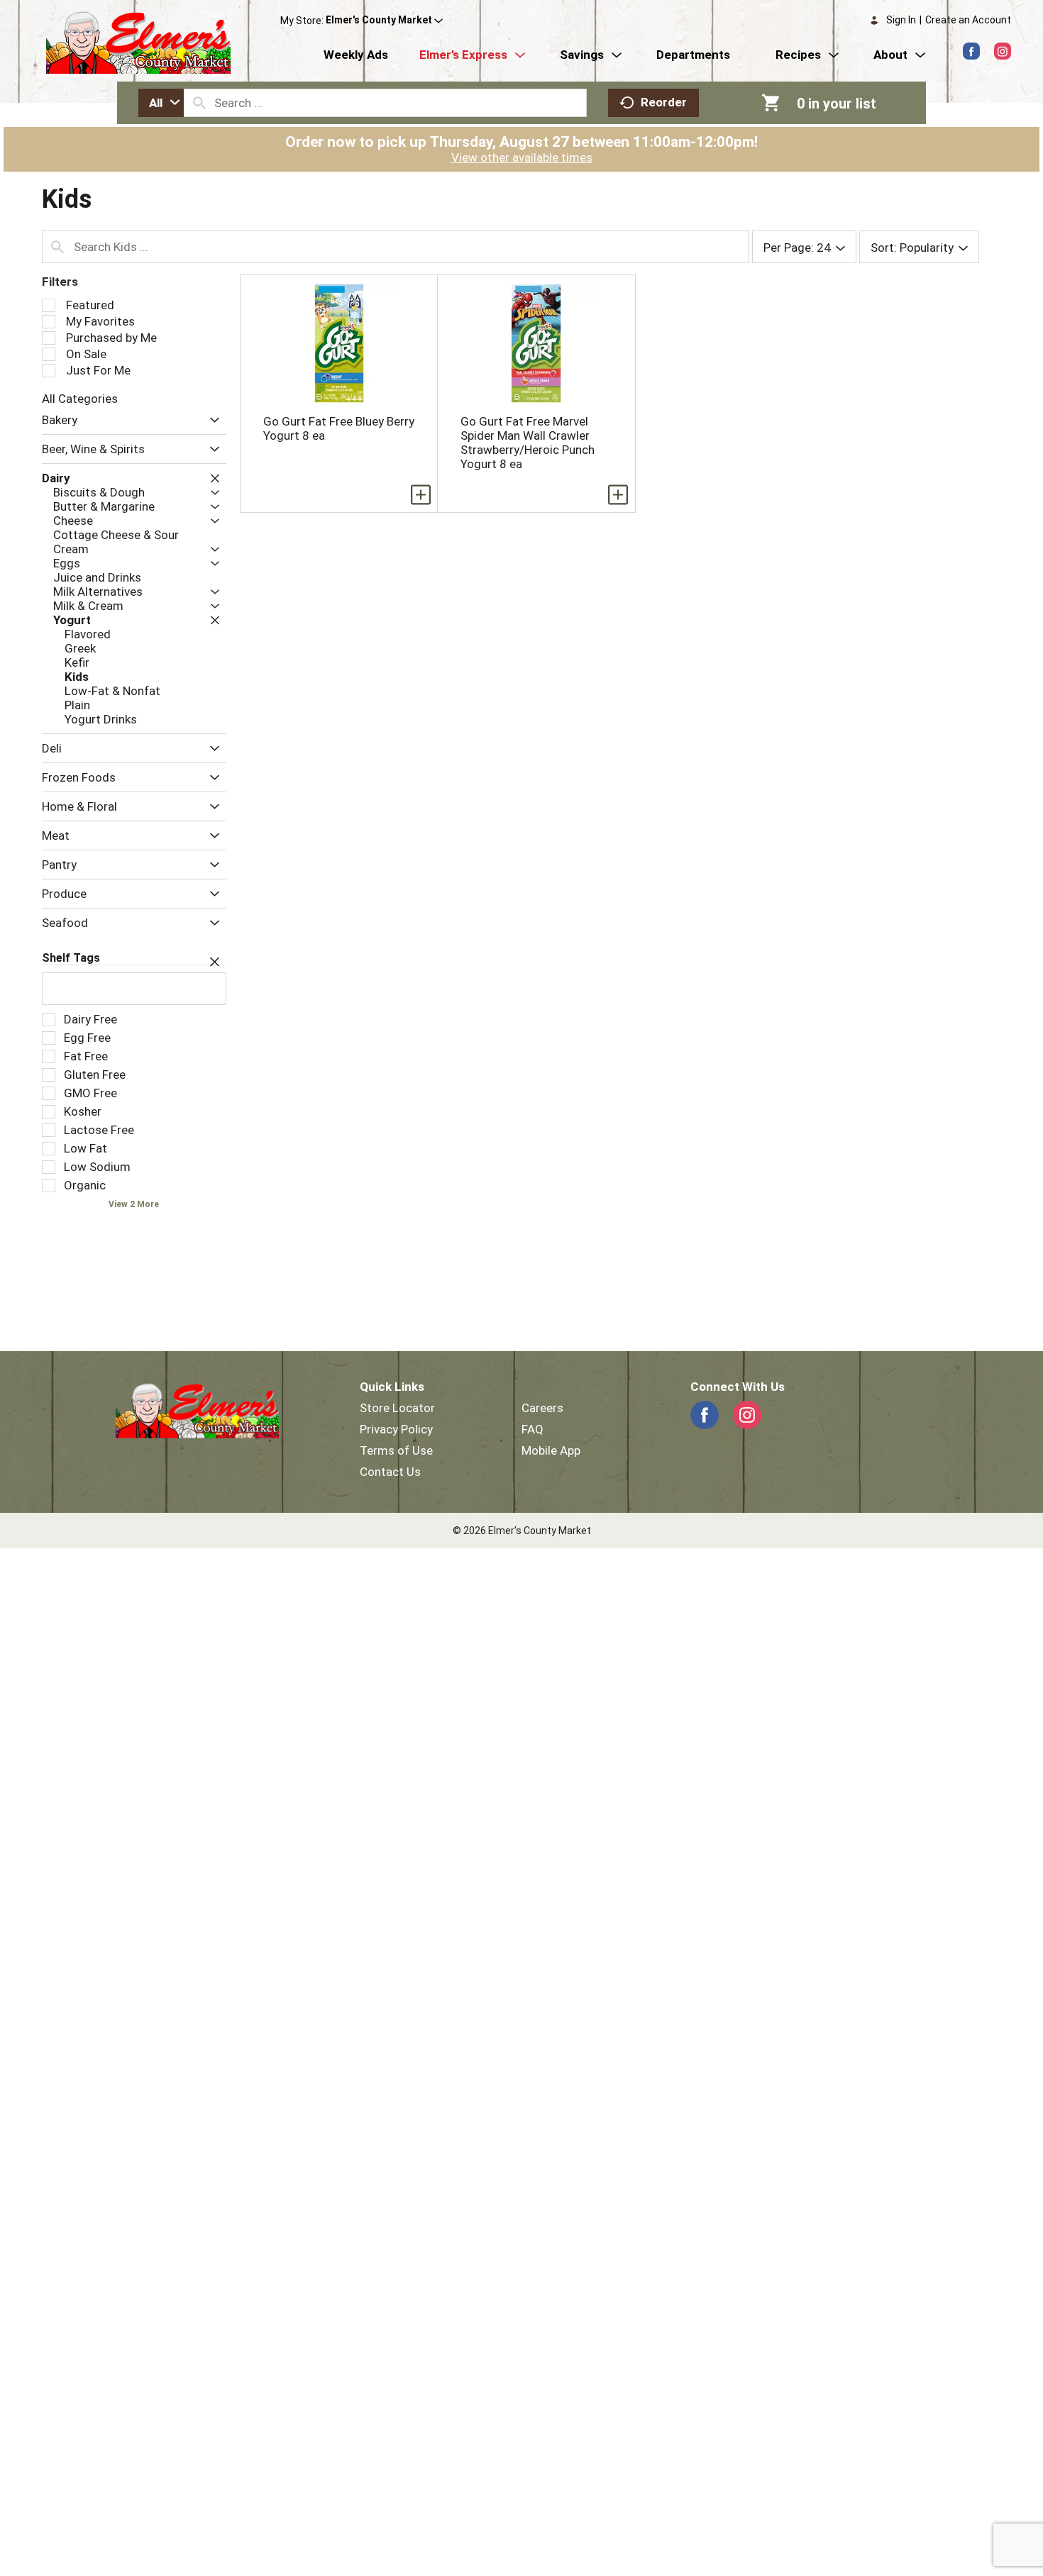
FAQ (532, 1429)
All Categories (80, 399)
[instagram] (1003, 51)
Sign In (901, 20)
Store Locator (397, 1408)
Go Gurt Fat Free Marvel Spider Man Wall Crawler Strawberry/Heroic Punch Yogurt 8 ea (528, 443)
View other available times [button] (522, 157)
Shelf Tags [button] (71, 958)
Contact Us (390, 1472)
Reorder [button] (664, 102)
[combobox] (161, 103)
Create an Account (968, 20)
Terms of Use (396, 1450)
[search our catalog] (199, 103)
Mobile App (551, 1450)
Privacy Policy (396, 1429)
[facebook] (971, 51)
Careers (542, 1408)
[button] (384, 21)
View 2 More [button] (134, 1204)
